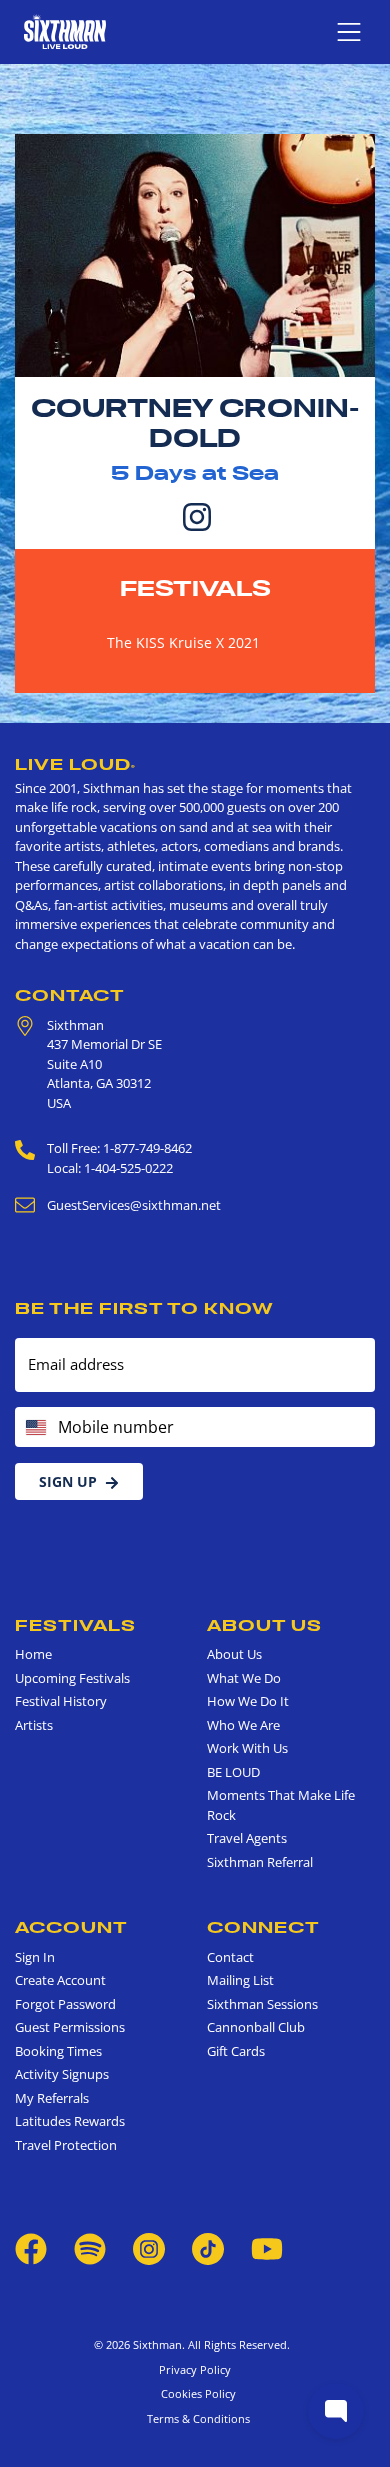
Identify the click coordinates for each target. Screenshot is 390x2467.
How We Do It (248, 1701)
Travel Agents (247, 1838)
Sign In (35, 1957)
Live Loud (75, 764)
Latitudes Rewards (70, 2121)
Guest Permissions (70, 2027)
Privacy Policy (195, 2369)
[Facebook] (31, 2248)
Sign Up (68, 1481)
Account (71, 1927)
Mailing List (240, 1980)
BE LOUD (233, 1772)
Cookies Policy (195, 2393)
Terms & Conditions (195, 2418)
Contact (70, 995)
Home (33, 1654)
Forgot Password (65, 2004)
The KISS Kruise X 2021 (183, 642)
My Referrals (52, 2098)
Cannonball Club (256, 2027)
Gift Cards (236, 2051)
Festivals (195, 588)
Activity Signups (62, 2074)
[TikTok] (209, 2248)
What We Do (244, 1678)
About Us (264, 1625)
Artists (34, 1725)
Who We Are (243, 1725)
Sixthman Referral (260, 1862)
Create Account (60, 1980)
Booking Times (58, 2051)
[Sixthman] (65, 31)
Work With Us (247, 1748)
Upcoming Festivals (72, 1678)
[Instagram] (197, 516)
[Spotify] (90, 2248)
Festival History (61, 1701)
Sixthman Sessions (262, 2004)
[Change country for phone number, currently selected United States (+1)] (34, 1427)
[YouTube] (267, 2248)
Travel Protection (66, 2145)
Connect (263, 1927)
